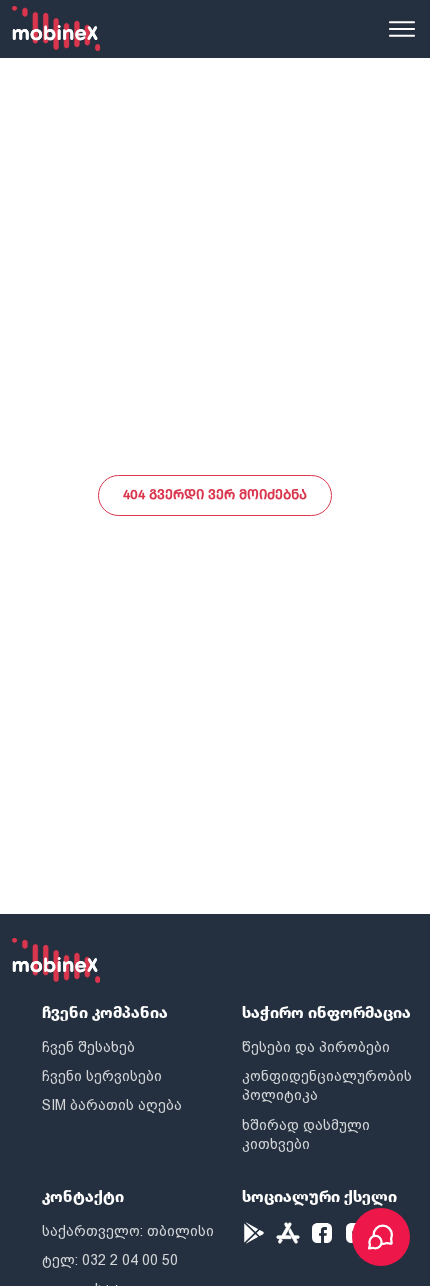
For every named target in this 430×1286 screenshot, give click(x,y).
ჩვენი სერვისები (102, 1076)
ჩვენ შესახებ (88, 1047)
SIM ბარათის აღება (112, 1105)
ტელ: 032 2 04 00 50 (110, 1260)
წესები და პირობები (316, 1047)
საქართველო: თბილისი (128, 1231)
